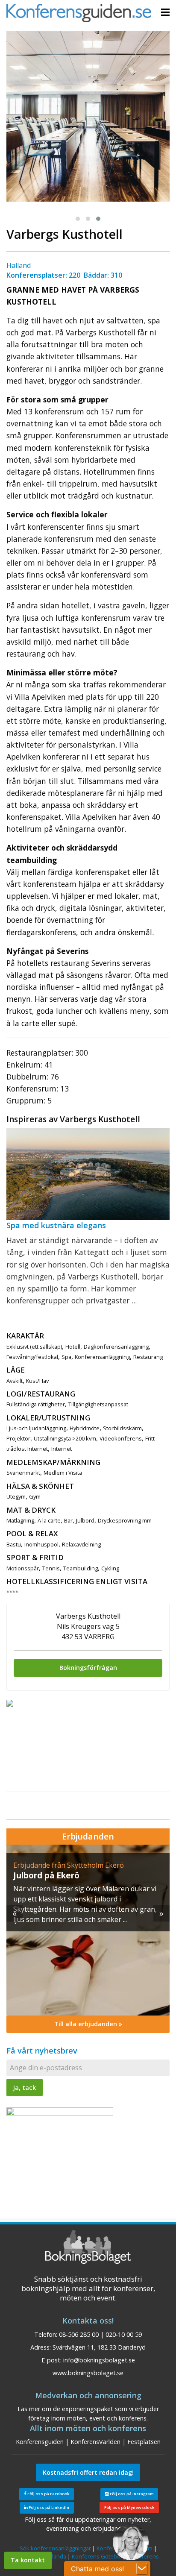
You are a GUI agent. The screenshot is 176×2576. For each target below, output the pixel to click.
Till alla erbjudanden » (88, 2024)
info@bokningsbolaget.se (99, 2360)
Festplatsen (144, 2442)
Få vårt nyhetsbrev (42, 2051)
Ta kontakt (28, 2560)
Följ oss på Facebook (48, 2494)
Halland (19, 265)
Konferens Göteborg (99, 2556)
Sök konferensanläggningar (55, 2548)
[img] (88, 1930)
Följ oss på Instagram (131, 2494)
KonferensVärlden (95, 2442)
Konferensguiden (40, 2442)
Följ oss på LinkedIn (48, 2507)
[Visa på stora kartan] (10, 1703)
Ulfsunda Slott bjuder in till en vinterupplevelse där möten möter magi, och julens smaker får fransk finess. (84, 1899)
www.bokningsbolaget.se (88, 2373)
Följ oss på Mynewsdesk (129, 2507)
